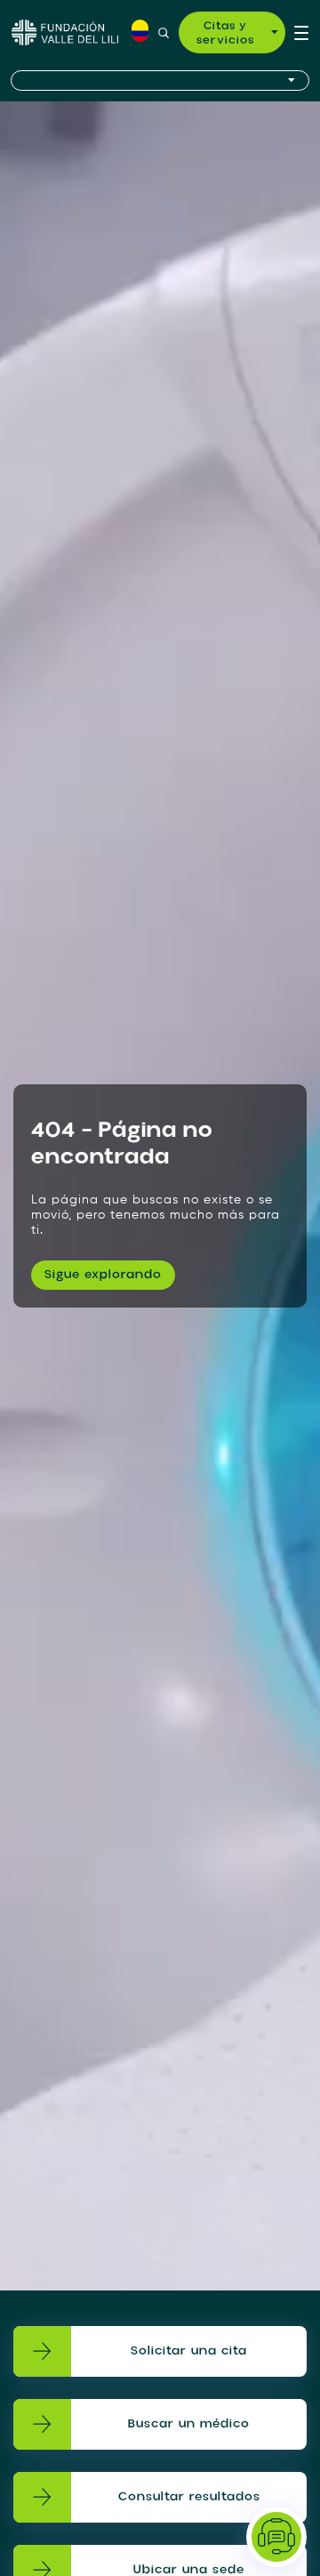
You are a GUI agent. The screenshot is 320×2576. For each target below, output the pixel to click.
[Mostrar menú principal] (301, 32)
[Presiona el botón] (160, 80)
